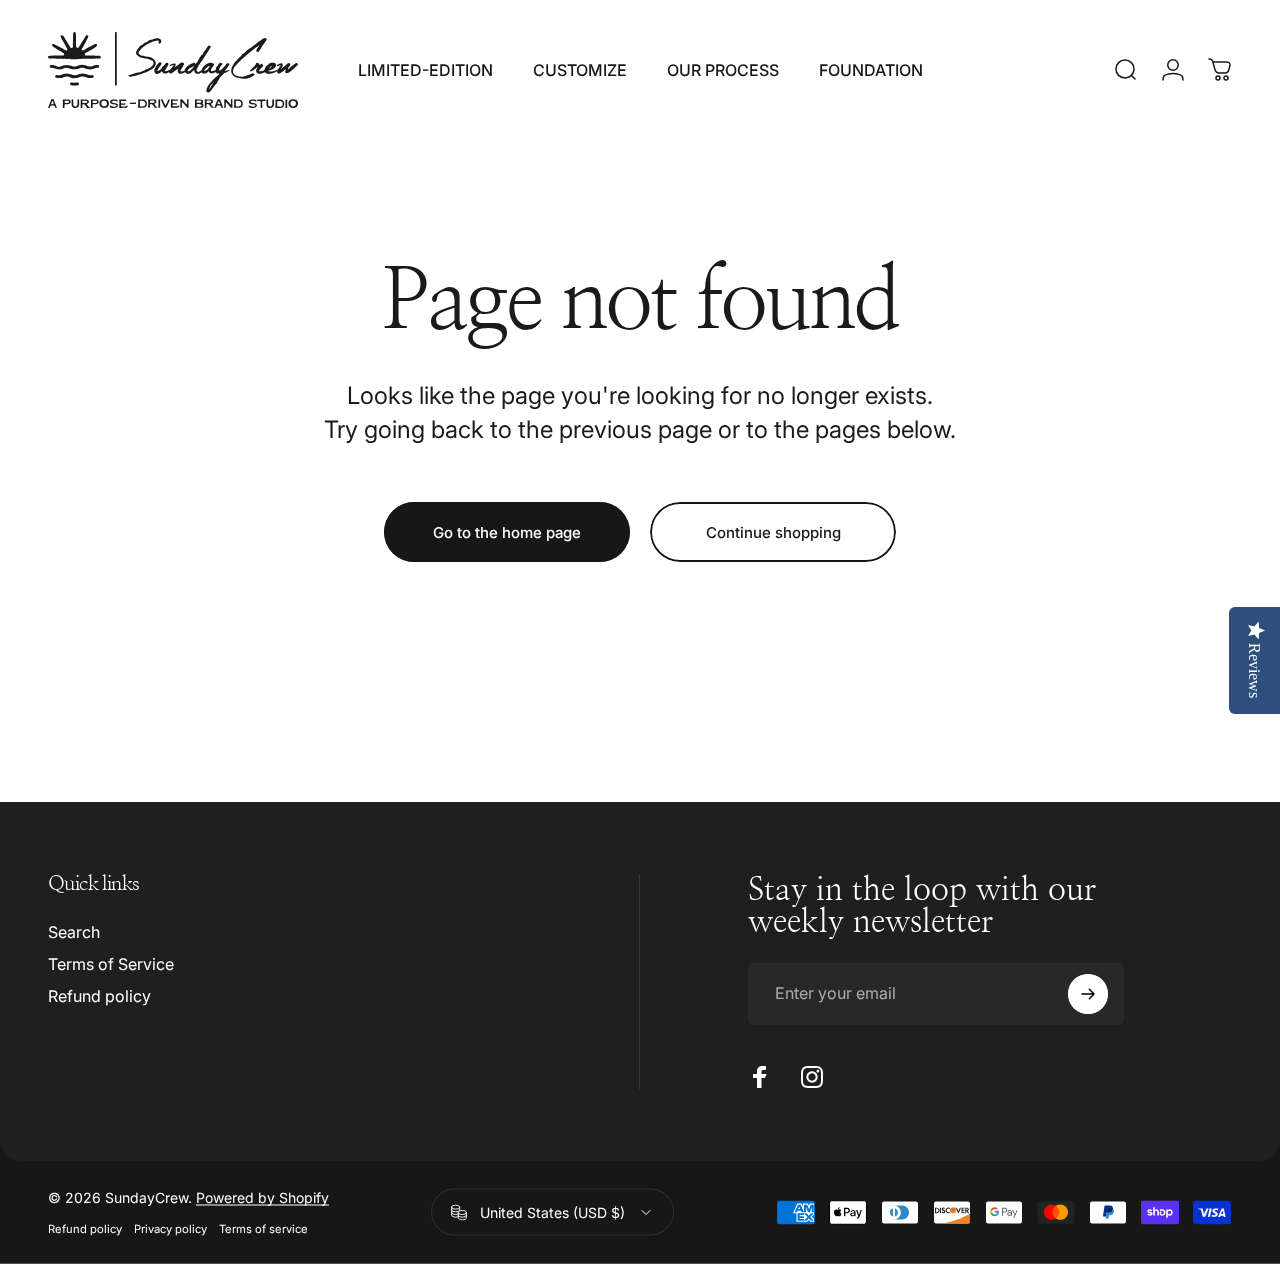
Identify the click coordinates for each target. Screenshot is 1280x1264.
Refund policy (99, 996)
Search (74, 932)
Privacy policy (170, 1229)
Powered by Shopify (262, 1197)
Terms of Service (111, 964)
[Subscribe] (1088, 994)
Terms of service (263, 1229)
